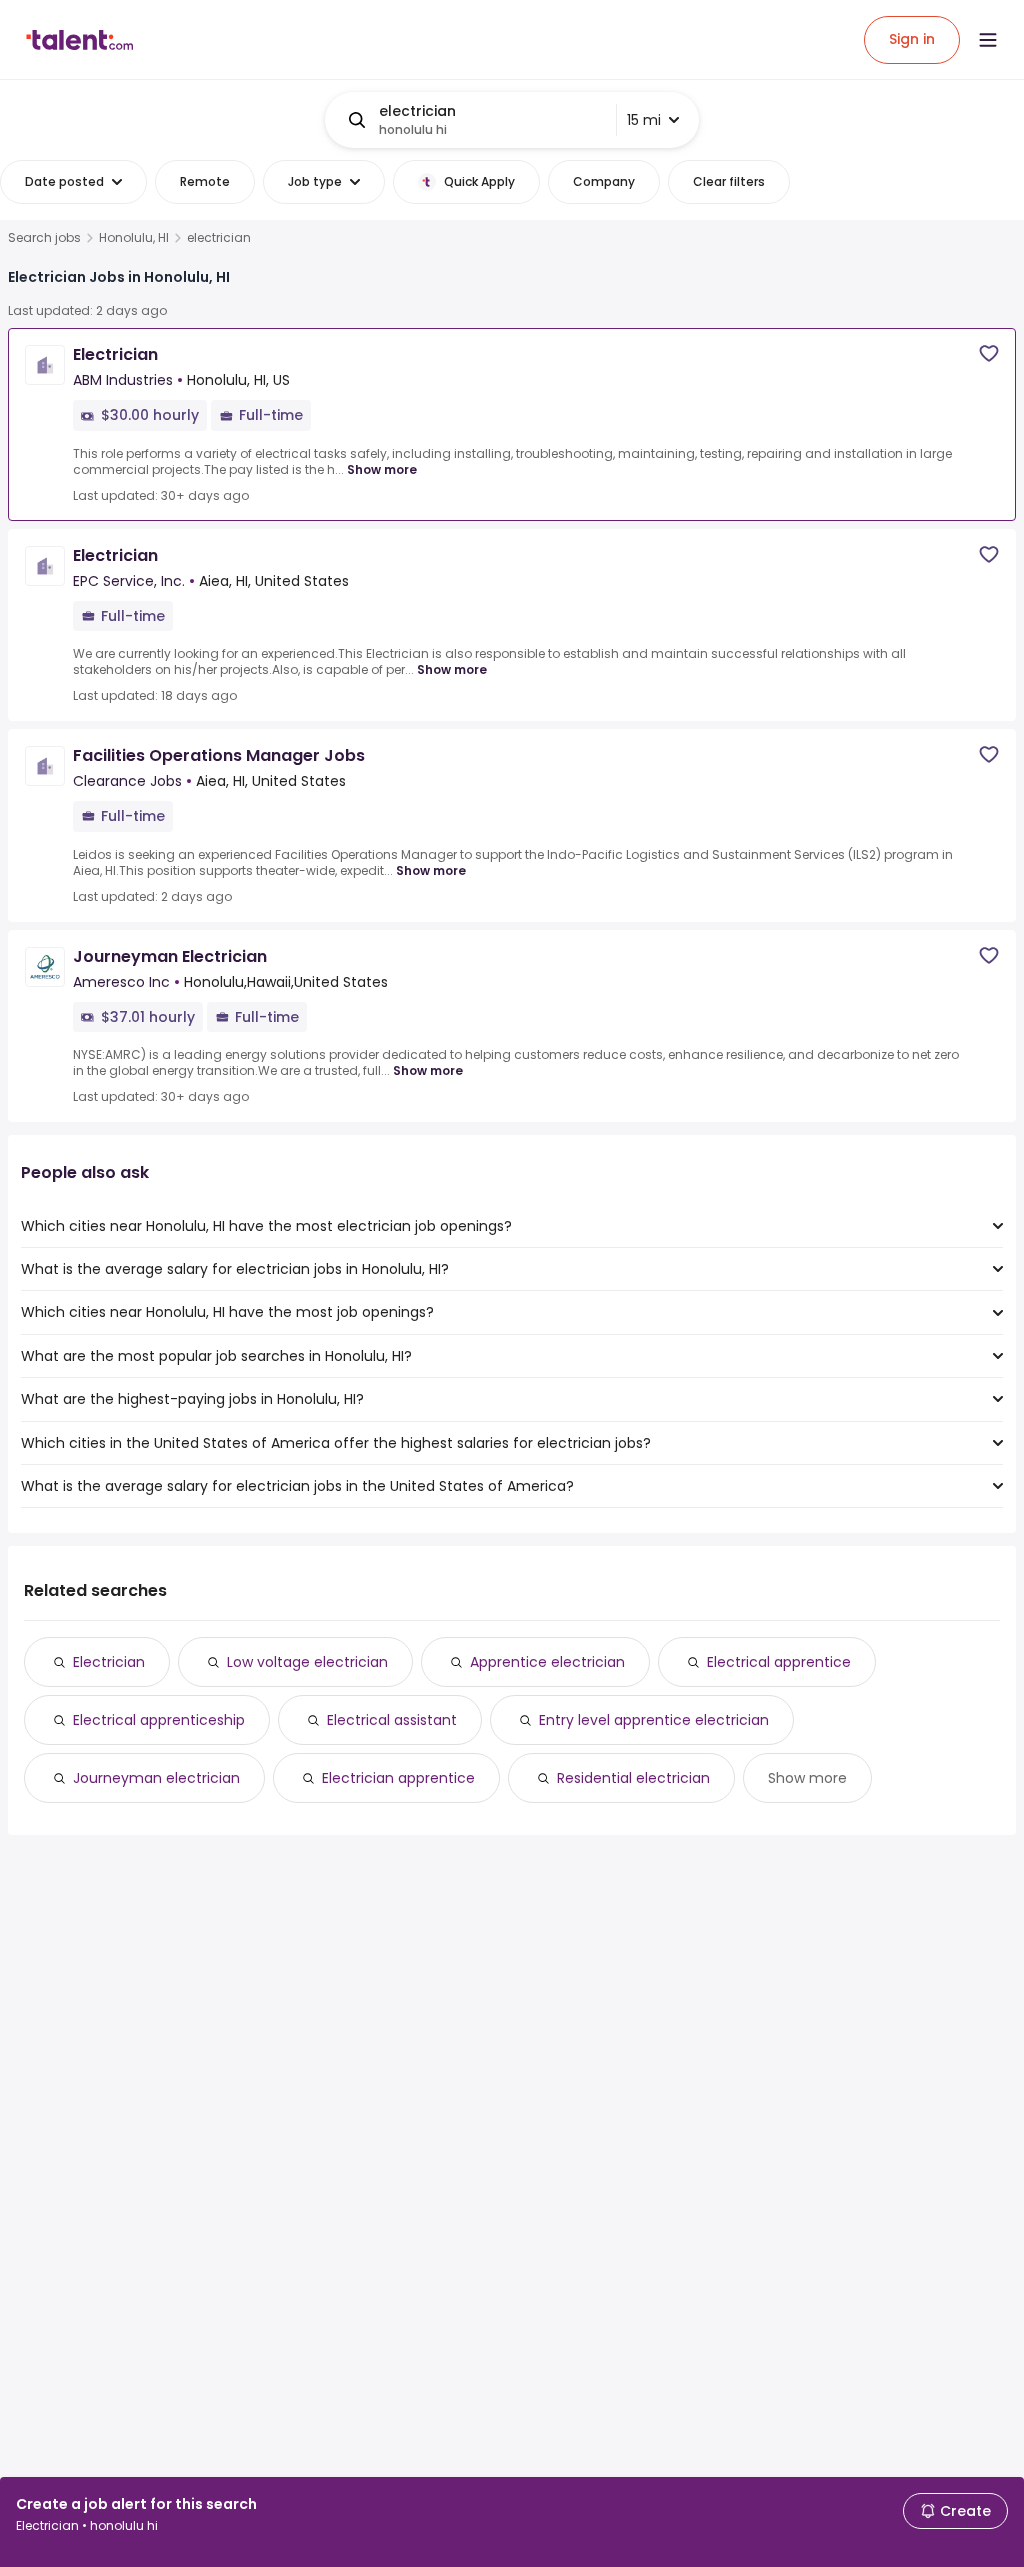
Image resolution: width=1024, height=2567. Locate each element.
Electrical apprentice (779, 1662)
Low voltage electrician (307, 1662)
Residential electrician (633, 1778)
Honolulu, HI (134, 238)
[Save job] (989, 353)
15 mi (644, 120)
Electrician (109, 1662)
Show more (382, 469)
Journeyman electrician (156, 1778)
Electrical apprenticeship (159, 1720)
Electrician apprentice (398, 1778)
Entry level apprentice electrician (654, 1720)
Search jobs (44, 238)
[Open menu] (988, 40)
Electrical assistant (392, 1720)
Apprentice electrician (547, 1662)
